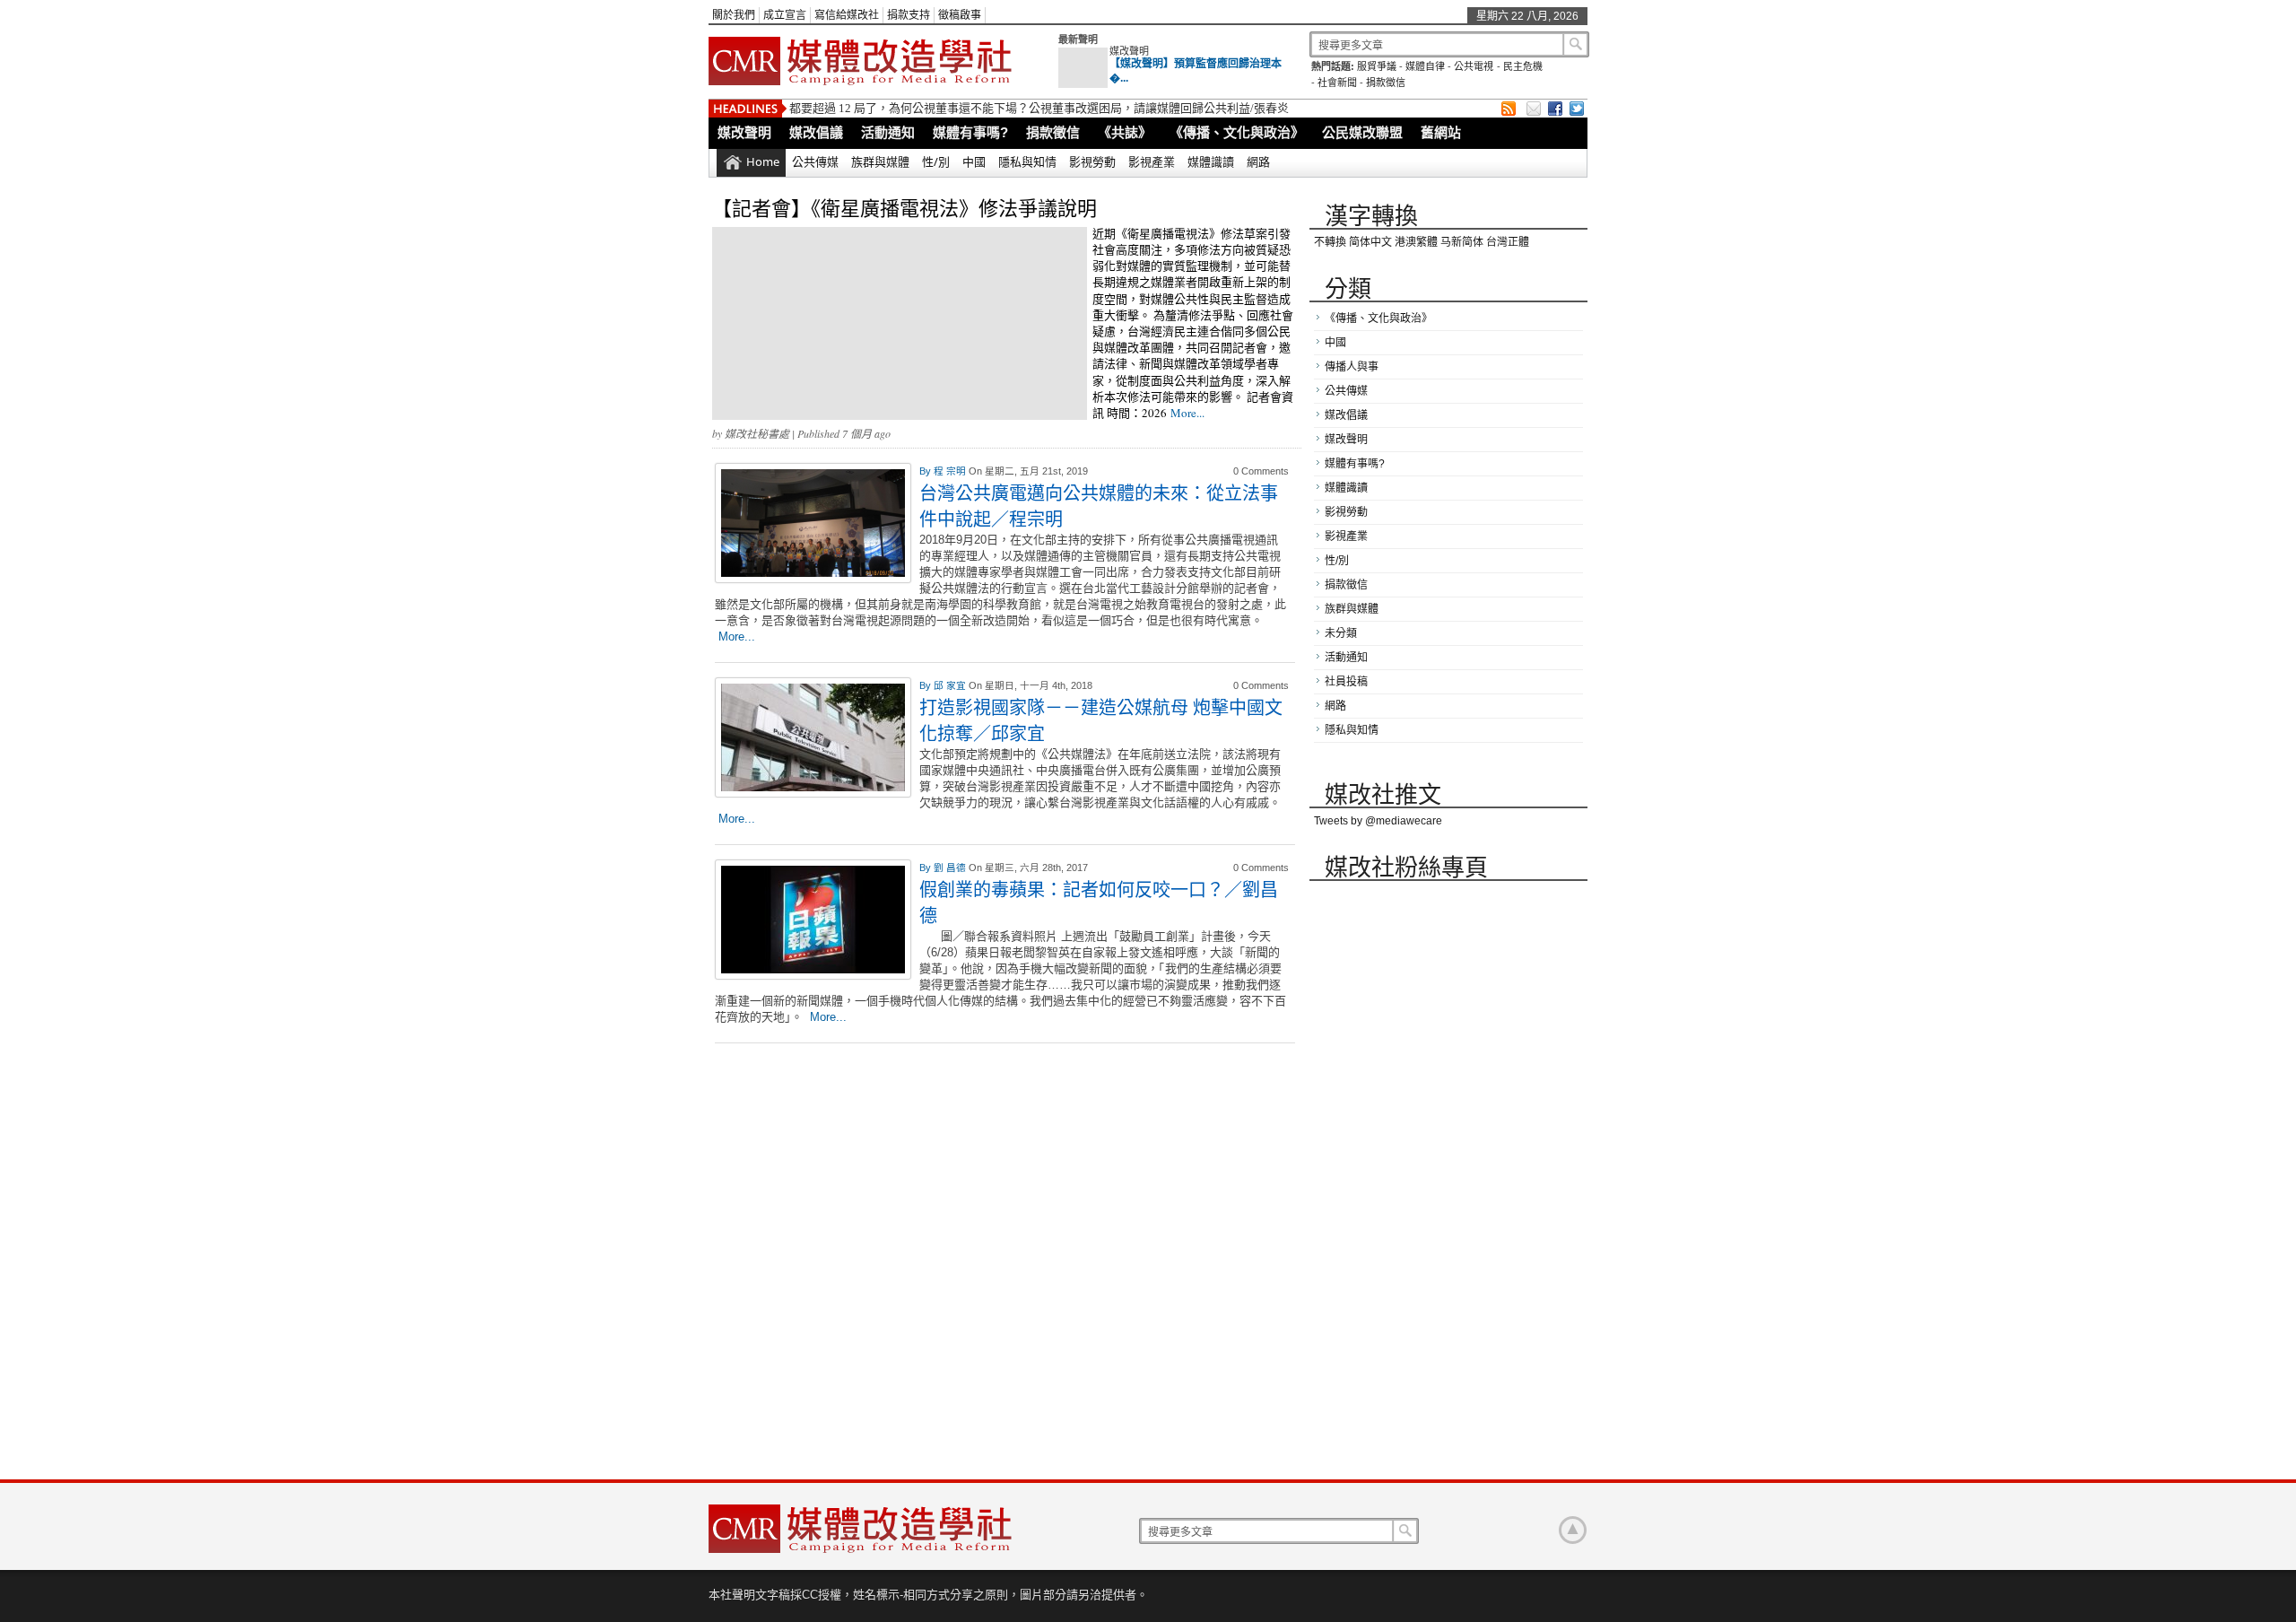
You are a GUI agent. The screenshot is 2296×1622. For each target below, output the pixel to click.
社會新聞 (1337, 83)
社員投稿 (1346, 682)
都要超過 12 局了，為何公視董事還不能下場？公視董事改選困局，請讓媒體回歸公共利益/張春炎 (1039, 108)
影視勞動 (1092, 161)
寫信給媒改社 (847, 15)
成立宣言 (785, 15)
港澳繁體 (1416, 242)
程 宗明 (951, 471)
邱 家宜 (951, 685)
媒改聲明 (1129, 51)
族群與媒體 (880, 161)
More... (1187, 413)
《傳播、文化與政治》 (1237, 132)
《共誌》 (1125, 132)
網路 (1258, 161)
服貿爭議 (1377, 66)
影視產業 (1152, 161)
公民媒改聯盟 (1362, 132)
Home (763, 161)
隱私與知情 (1027, 161)
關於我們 (734, 15)
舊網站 (1441, 132)
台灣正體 (1508, 242)
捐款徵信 (1386, 83)
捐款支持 (909, 15)
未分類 (1341, 633)
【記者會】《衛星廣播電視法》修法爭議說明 (904, 208)
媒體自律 (1425, 66)
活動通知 (888, 132)
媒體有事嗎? (970, 132)
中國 (974, 161)
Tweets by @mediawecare (1378, 821)
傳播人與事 (1352, 367)
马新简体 (1462, 242)
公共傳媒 (815, 161)
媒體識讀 (1211, 161)
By (926, 471)
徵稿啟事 (960, 15)
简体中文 (1370, 242)
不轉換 (1330, 242)
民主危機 (1523, 66)
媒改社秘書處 (757, 433)
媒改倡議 (816, 132)
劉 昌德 (951, 868)
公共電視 (1474, 66)
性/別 (936, 161)
